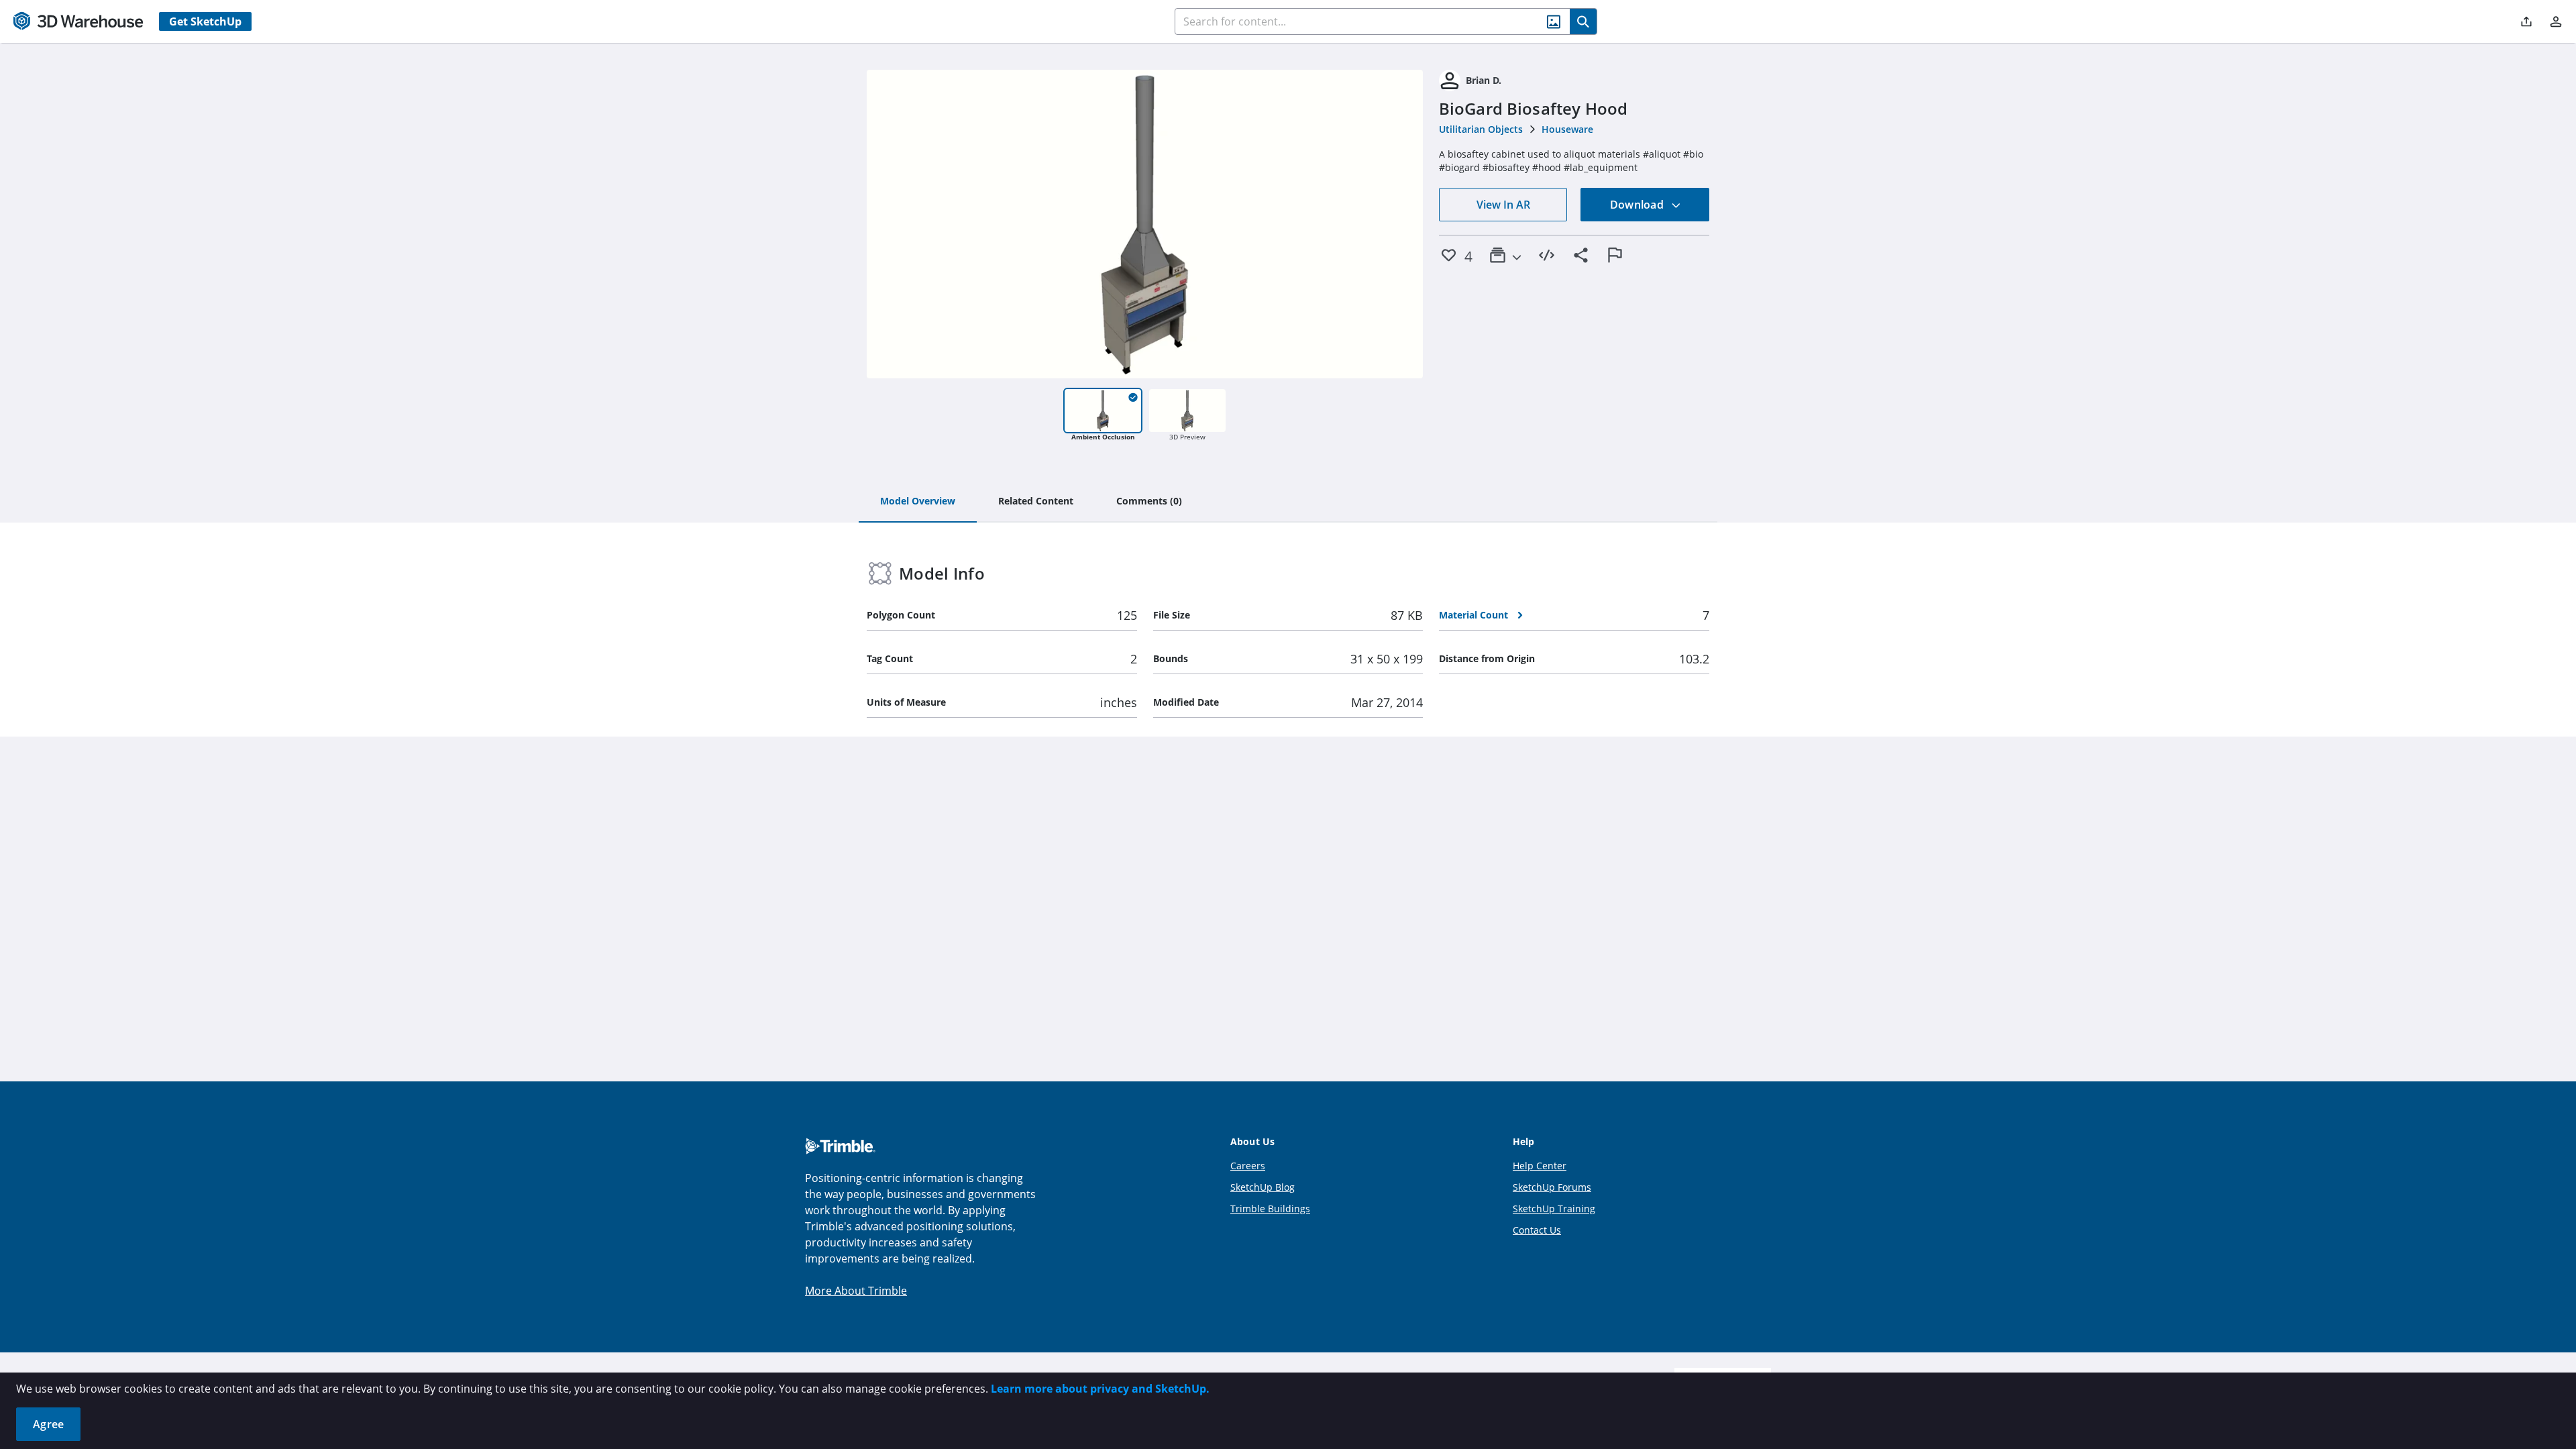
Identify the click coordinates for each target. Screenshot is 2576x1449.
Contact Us (1537, 1230)
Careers (1248, 1166)
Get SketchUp (205, 21)
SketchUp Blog (1263, 1187)
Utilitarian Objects (1481, 129)
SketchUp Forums (1552, 1187)
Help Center (1540, 1166)
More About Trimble (856, 1291)
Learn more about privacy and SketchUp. (1100, 1389)
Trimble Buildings (1270, 1209)
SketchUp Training (1554, 1209)
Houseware (1567, 129)
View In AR (1503, 205)
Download (1638, 205)
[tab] (918, 502)
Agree (48, 1424)
